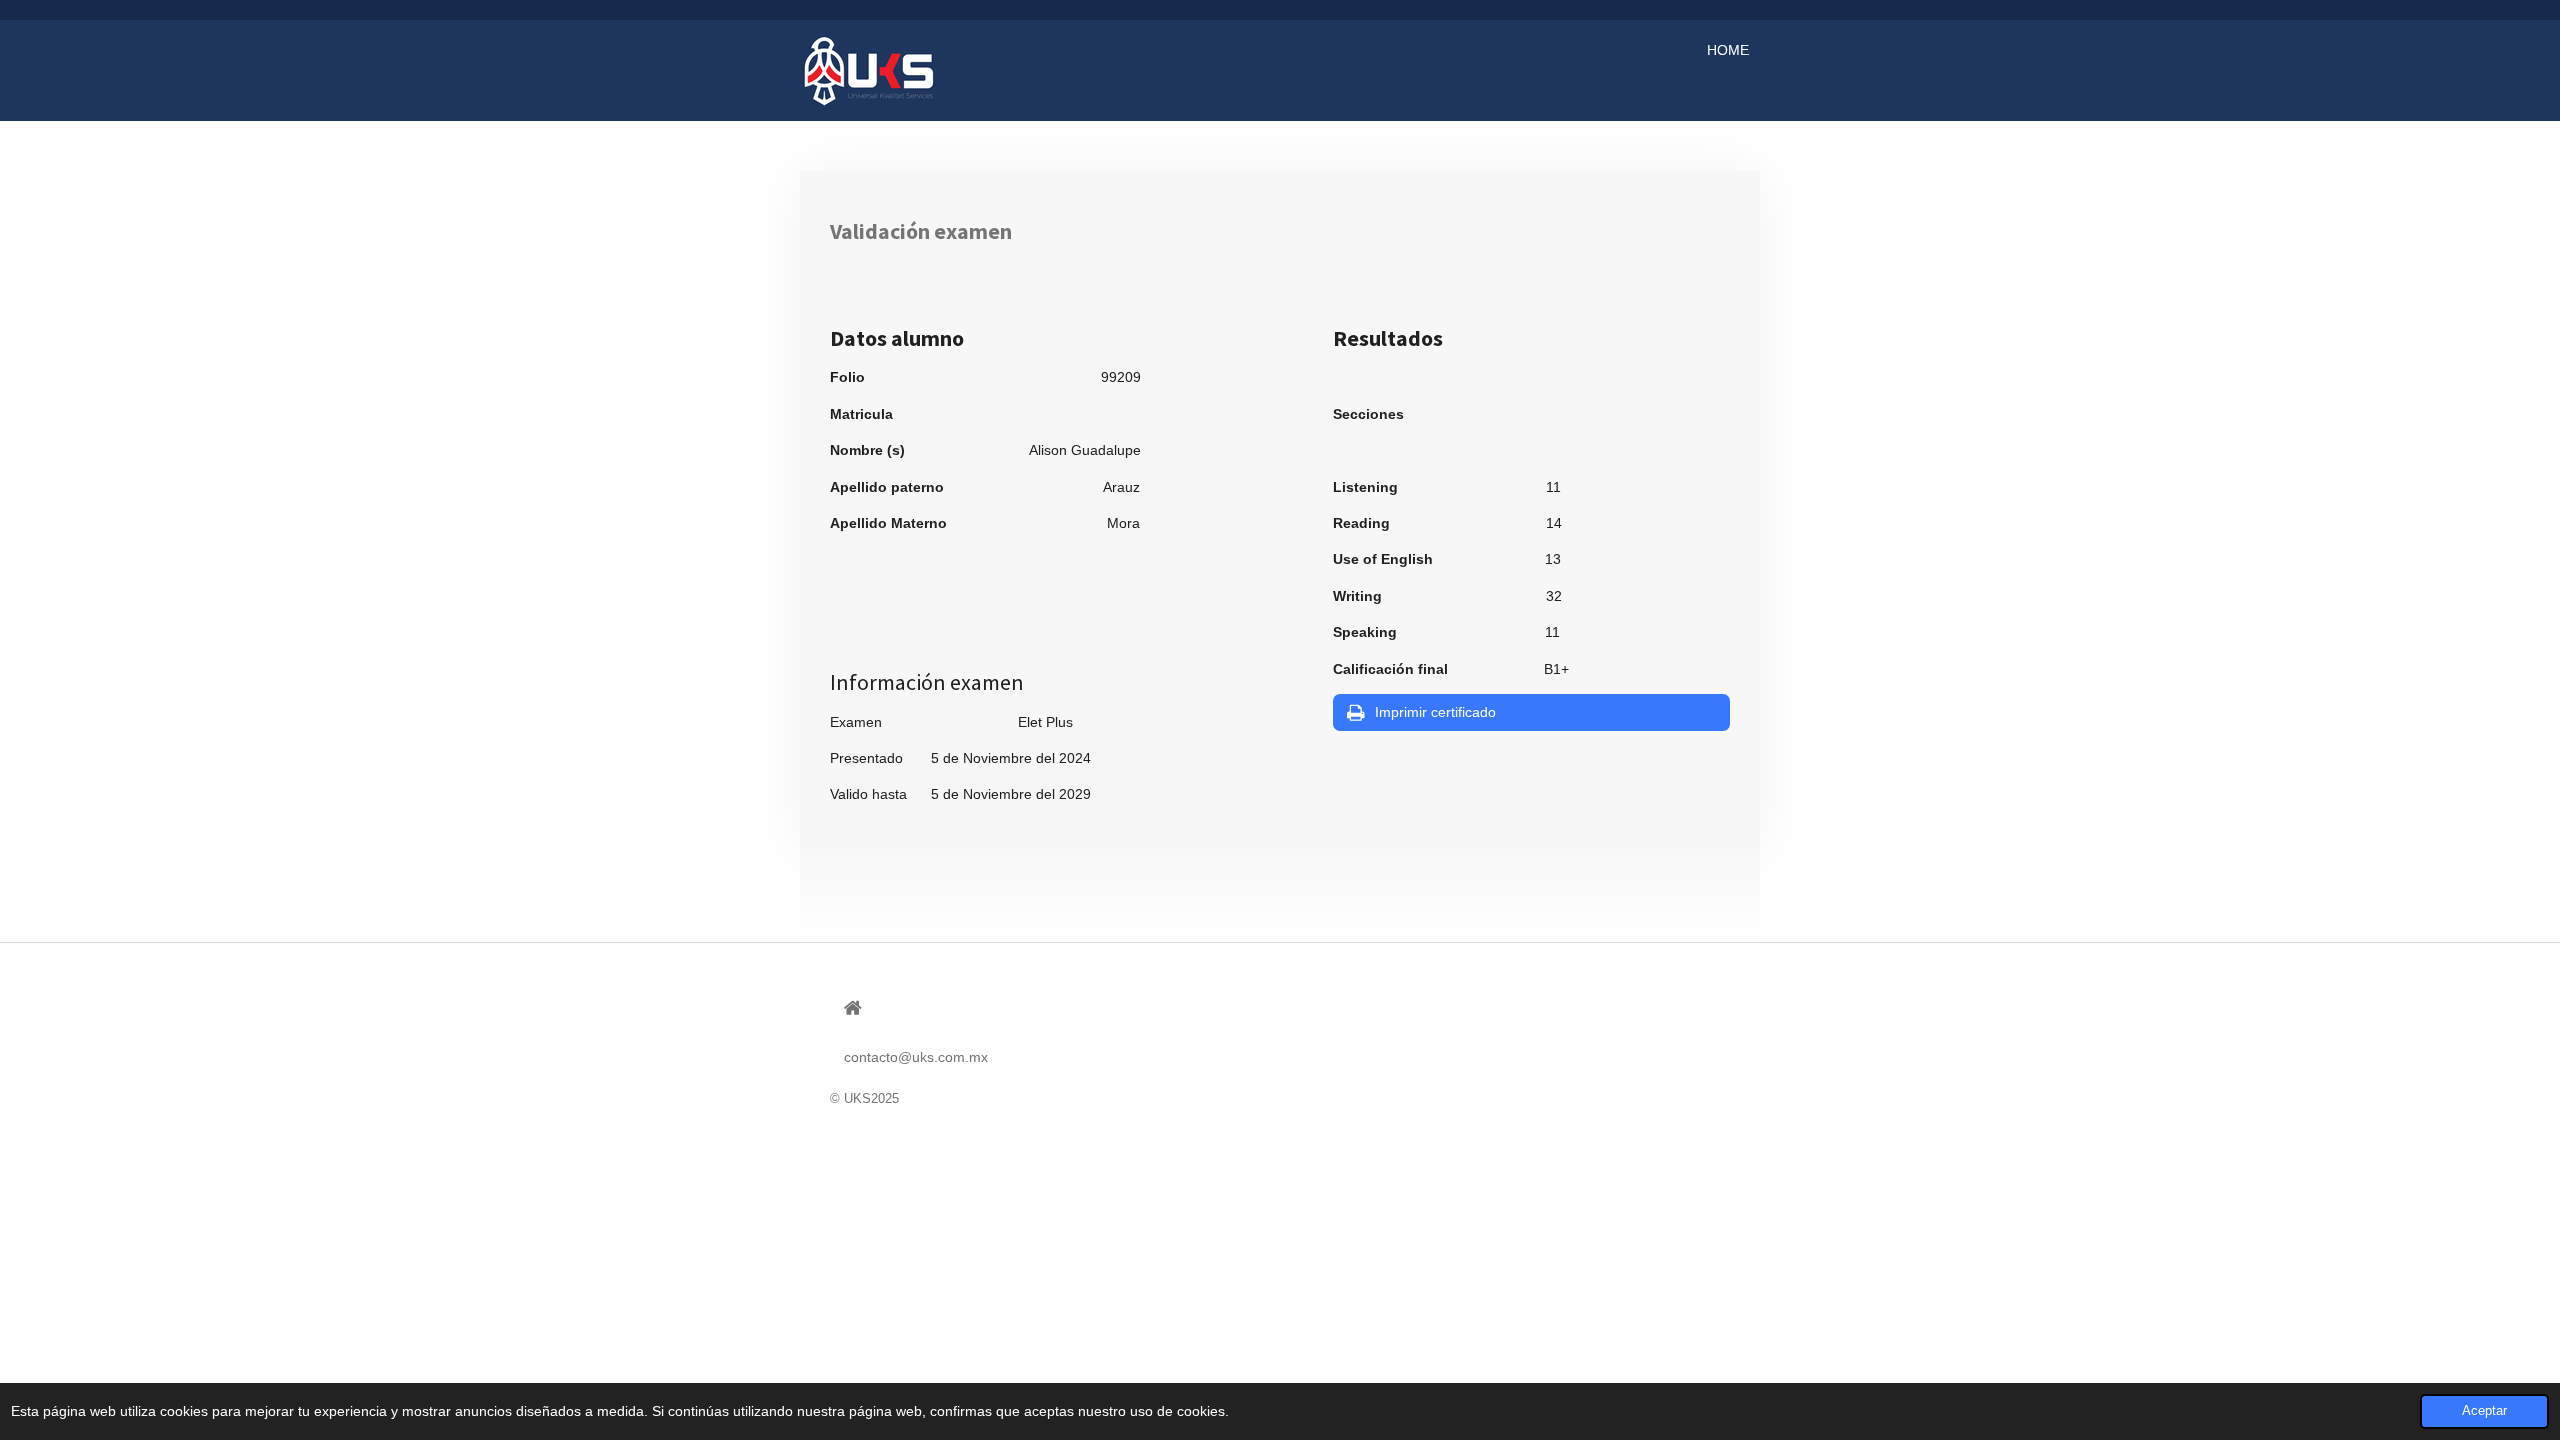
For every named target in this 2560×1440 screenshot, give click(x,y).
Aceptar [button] (2484, 1411)
